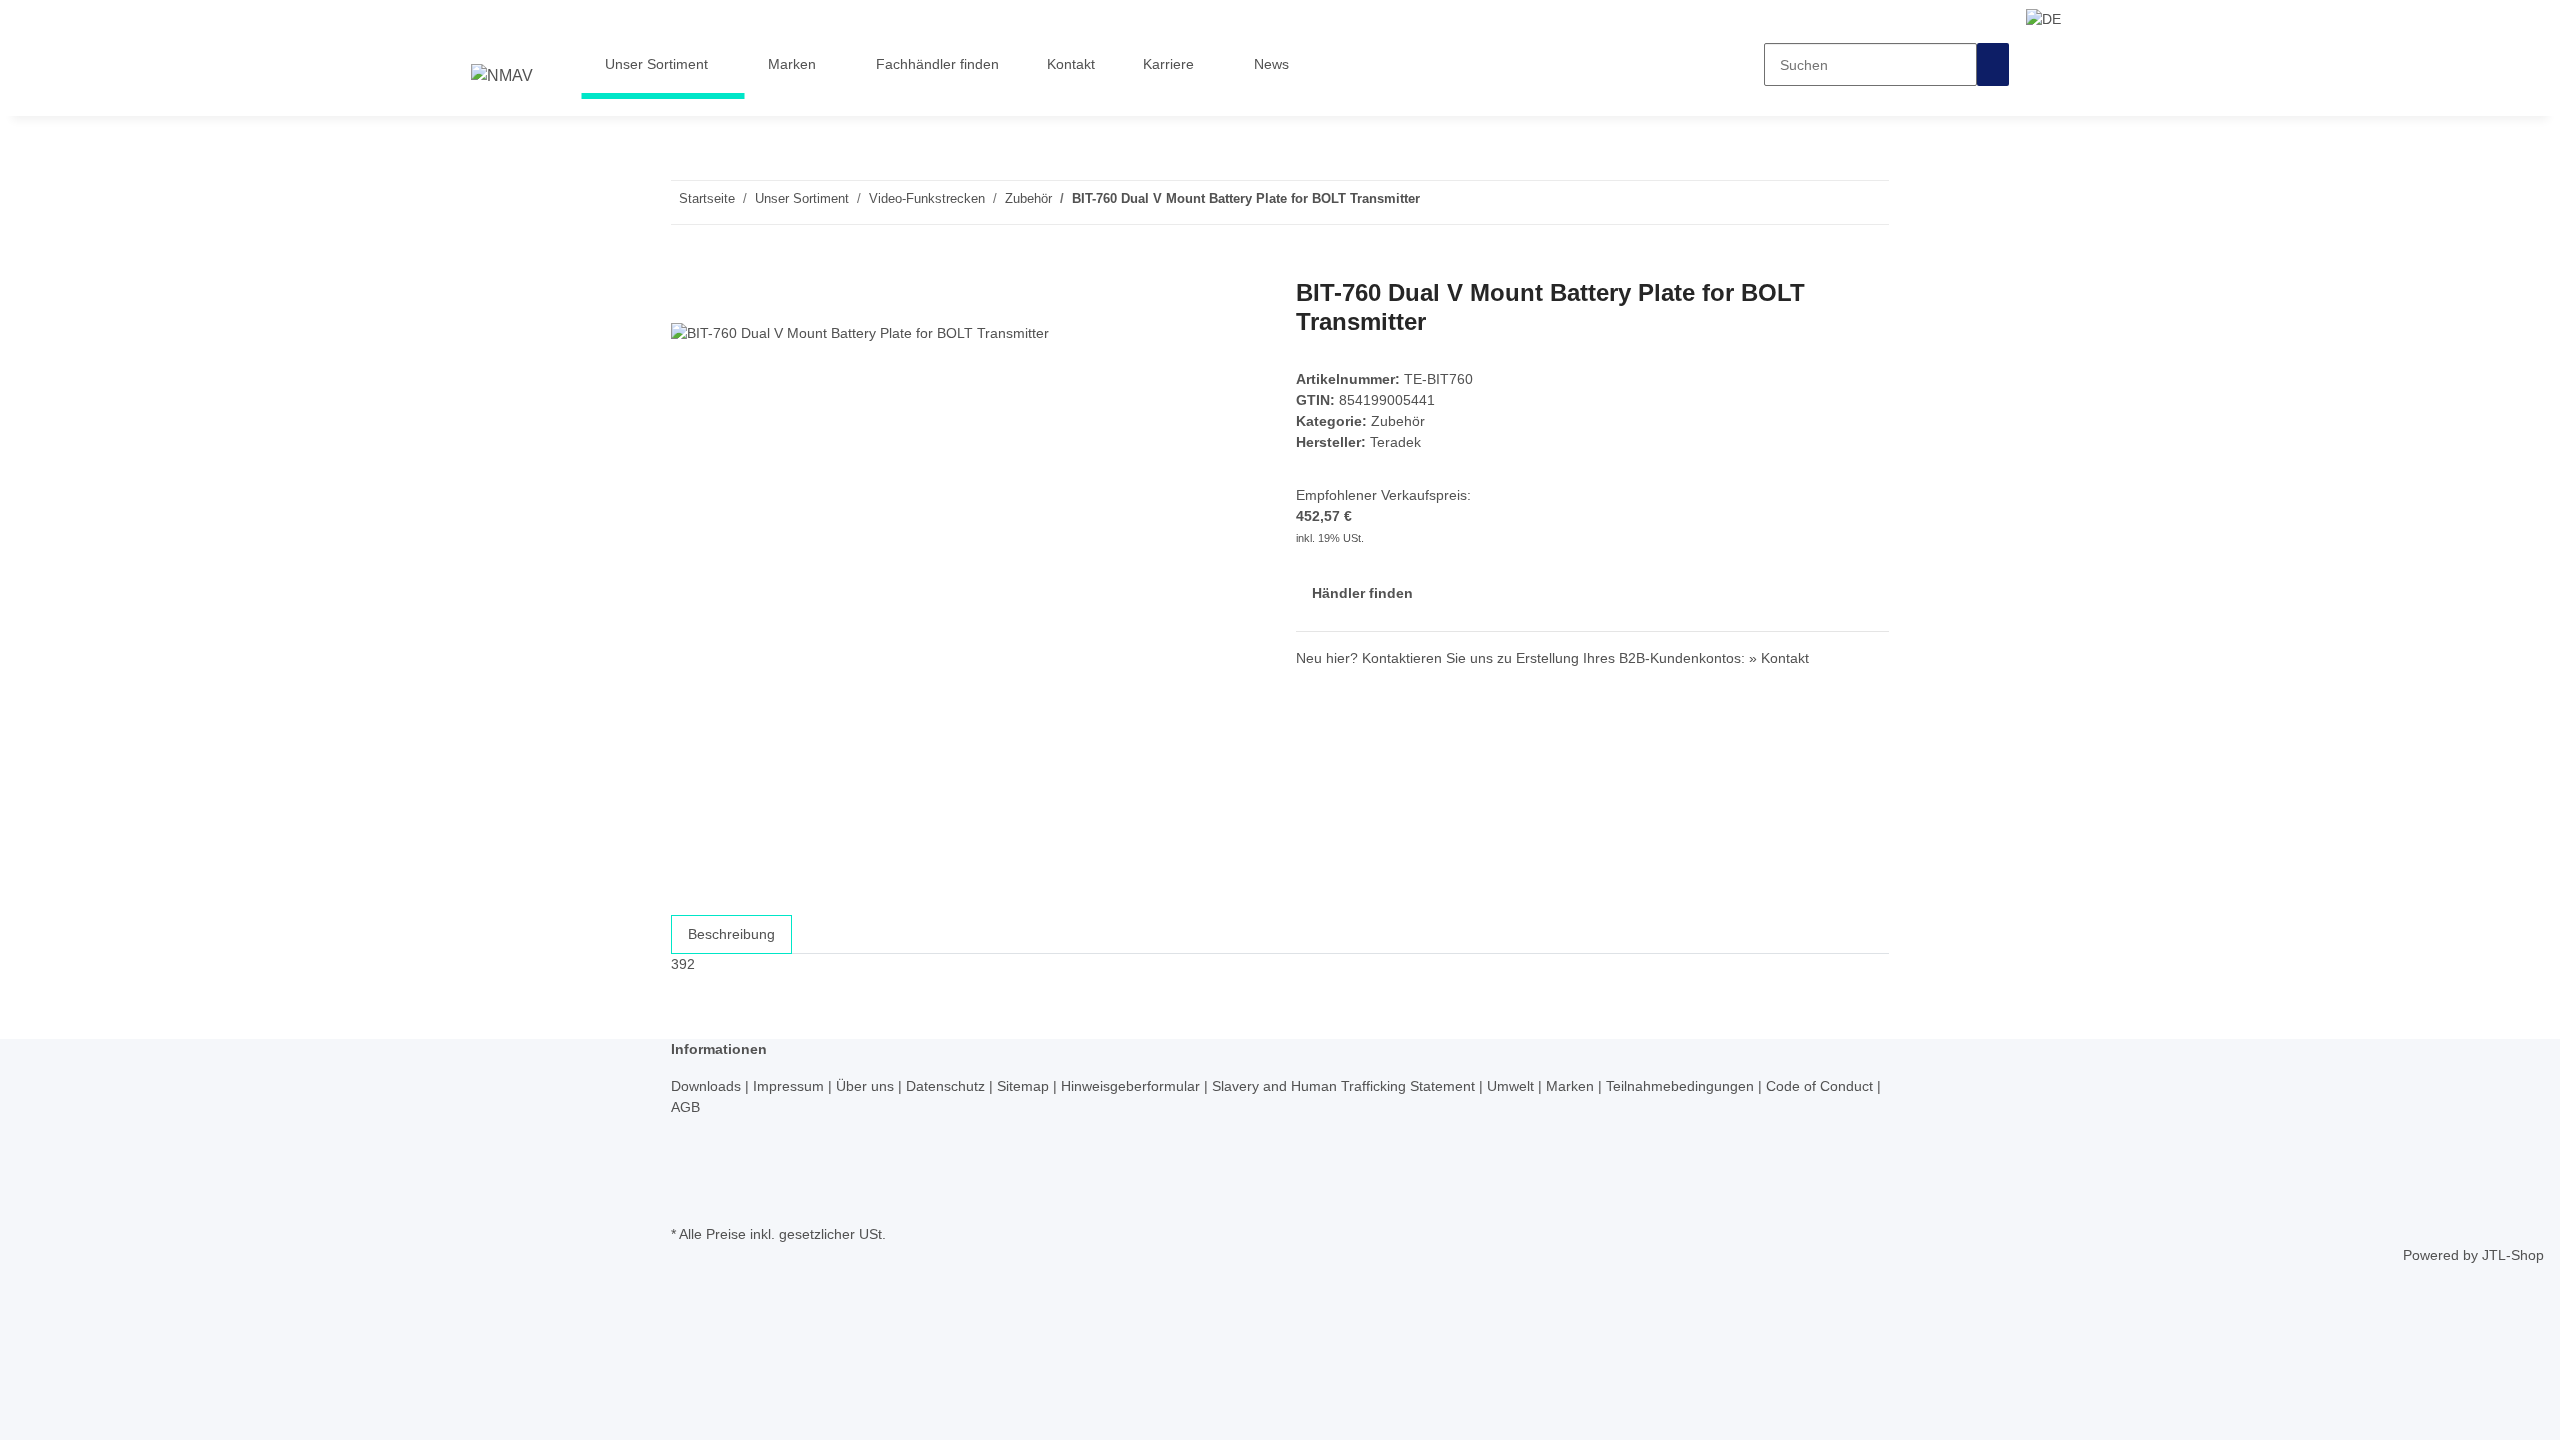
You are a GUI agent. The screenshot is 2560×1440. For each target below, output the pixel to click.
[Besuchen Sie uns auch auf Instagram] (687, 1174)
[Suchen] (1993, 64)
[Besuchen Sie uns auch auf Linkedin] (687, 1197)
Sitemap (1025, 1086)
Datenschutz (947, 1086)
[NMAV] (502, 76)
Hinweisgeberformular (1132, 1086)
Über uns (867, 1086)
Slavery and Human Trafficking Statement (1345, 1086)
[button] (2049, 19)
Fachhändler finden (937, 64)
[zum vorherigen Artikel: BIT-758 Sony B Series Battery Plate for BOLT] (1472, 202)
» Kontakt (1779, 658)
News (1271, 64)
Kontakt (1071, 64)
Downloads (708, 1086)
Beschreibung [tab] (731, 934)
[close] (687, 300)
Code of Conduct (1821, 1086)
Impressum (790, 1086)
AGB (685, 1107)
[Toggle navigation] (496, 37)
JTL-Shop (2513, 1255)
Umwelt (1512, 1086)
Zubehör (1398, 421)
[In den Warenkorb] (687, 268)
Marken (1572, 1086)
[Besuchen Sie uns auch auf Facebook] (687, 1130)
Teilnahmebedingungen (1682, 1086)
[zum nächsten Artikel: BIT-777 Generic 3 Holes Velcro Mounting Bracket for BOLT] (1436, 202)
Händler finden (1362, 593)
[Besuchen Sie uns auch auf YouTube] (687, 1152)
